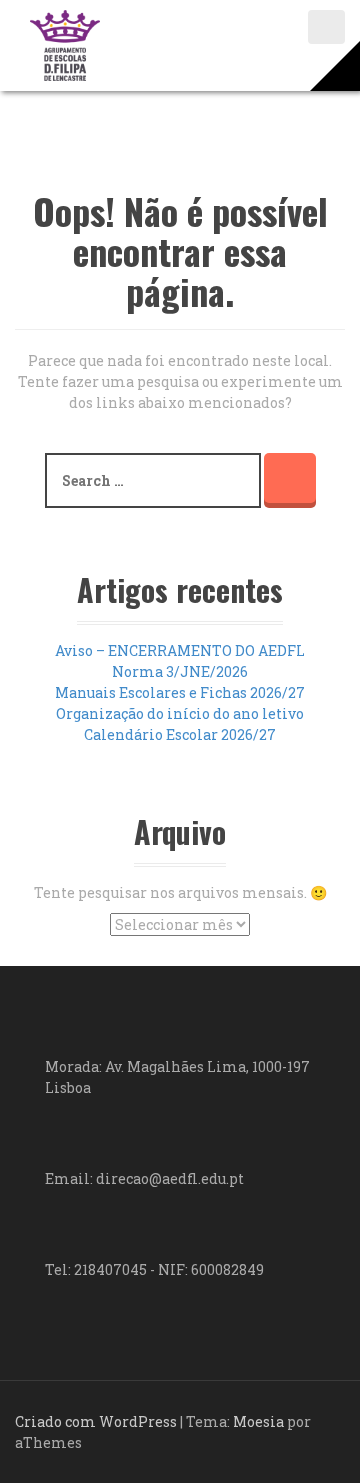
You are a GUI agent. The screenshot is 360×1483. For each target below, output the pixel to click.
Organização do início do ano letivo (180, 713)
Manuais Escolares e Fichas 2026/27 (180, 692)
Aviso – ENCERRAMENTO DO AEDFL (180, 650)
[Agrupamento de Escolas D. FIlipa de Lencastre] (65, 43)
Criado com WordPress (96, 1421)
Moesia (258, 1421)
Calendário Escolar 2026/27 (180, 734)
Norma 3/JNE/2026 (180, 671)
